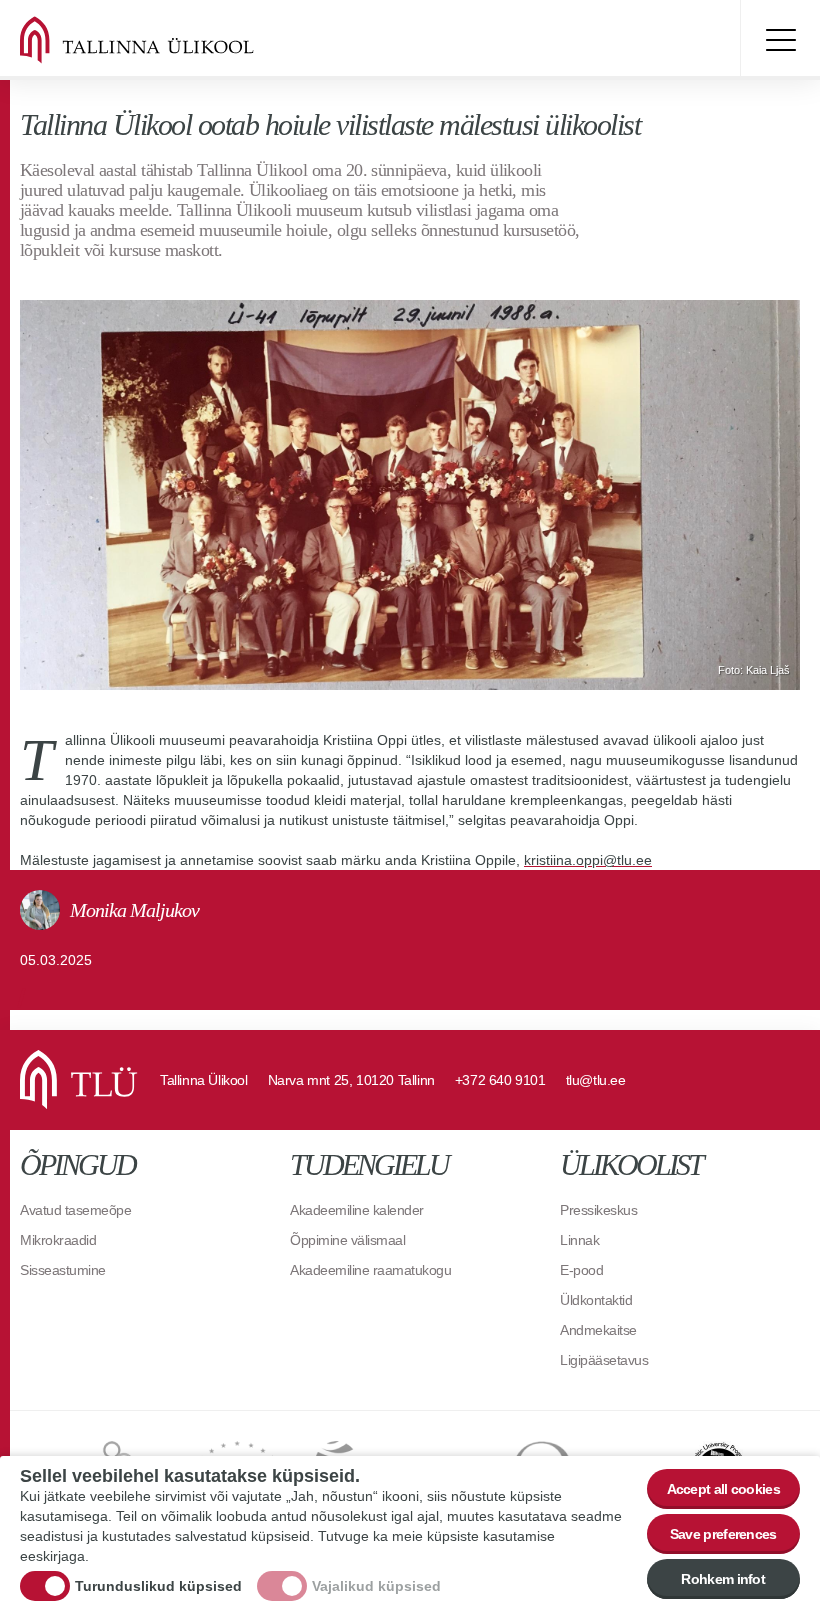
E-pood (581, 1270)
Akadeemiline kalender (357, 1210)
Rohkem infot (723, 1579)
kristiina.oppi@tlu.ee (588, 860)
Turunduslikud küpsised (158, 1586)
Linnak (579, 1240)
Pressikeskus (598, 1210)
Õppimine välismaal (347, 1240)
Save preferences (723, 1534)
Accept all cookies (723, 1489)
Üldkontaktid (596, 1300)
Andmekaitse (598, 1330)
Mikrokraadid (58, 1240)
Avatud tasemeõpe (75, 1210)
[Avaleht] (160, 40)
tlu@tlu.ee (596, 1080)
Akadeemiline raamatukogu (370, 1270)
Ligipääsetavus (604, 1360)
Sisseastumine (63, 1270)
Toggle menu (780, 40)
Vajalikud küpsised (376, 1586)
